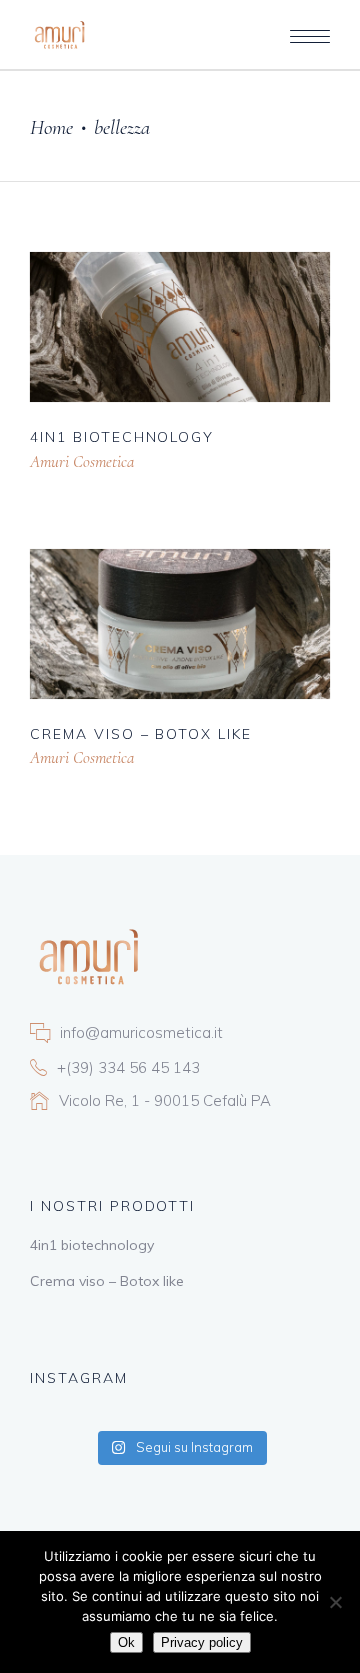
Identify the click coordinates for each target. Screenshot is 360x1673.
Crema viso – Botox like (107, 1281)
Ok (126, 1642)
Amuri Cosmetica (82, 461)
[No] (335, 1602)
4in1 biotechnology (92, 1245)
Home (51, 127)
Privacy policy (202, 1642)
